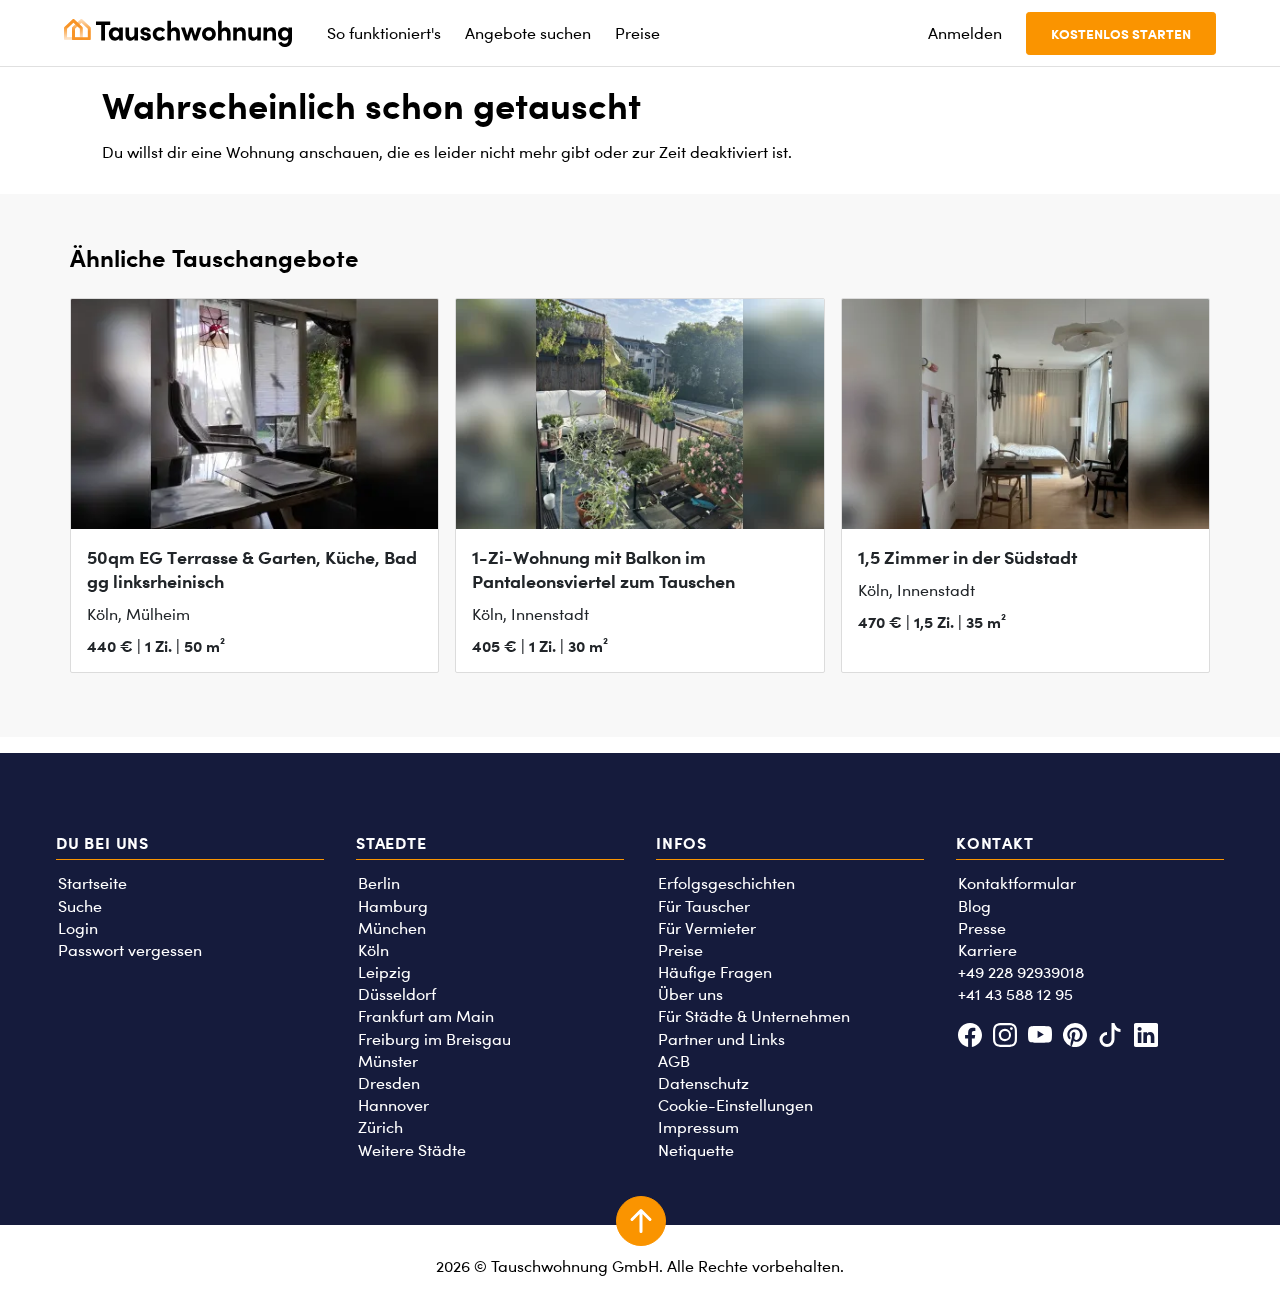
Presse (982, 928)
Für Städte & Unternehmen (754, 1016)
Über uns (690, 994)
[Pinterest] (1075, 1037)
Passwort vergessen (130, 950)
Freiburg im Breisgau (434, 1039)
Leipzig (384, 972)
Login (78, 928)
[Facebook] (969, 1037)
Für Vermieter (707, 928)
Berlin (379, 883)
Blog (974, 906)
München (392, 928)
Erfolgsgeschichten (726, 883)
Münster (388, 1061)
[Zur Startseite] (178, 33)
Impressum (698, 1127)
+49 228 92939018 (1021, 972)
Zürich (380, 1127)
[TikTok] (1110, 1037)
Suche (80, 906)
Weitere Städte (412, 1150)
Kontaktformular (1017, 883)
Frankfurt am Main (426, 1016)
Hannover (393, 1105)
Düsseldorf (397, 994)
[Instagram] (1004, 1037)
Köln (373, 950)
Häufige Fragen (715, 972)
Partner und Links (721, 1039)
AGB (674, 1061)
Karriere (987, 950)
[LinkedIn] (1145, 1037)
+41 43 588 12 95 (1015, 994)
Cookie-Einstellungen (735, 1105)
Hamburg (393, 906)
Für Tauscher (704, 906)
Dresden (389, 1083)
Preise (680, 950)
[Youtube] (1039, 1037)
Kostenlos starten (1121, 33)
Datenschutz (703, 1083)
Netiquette (696, 1150)
